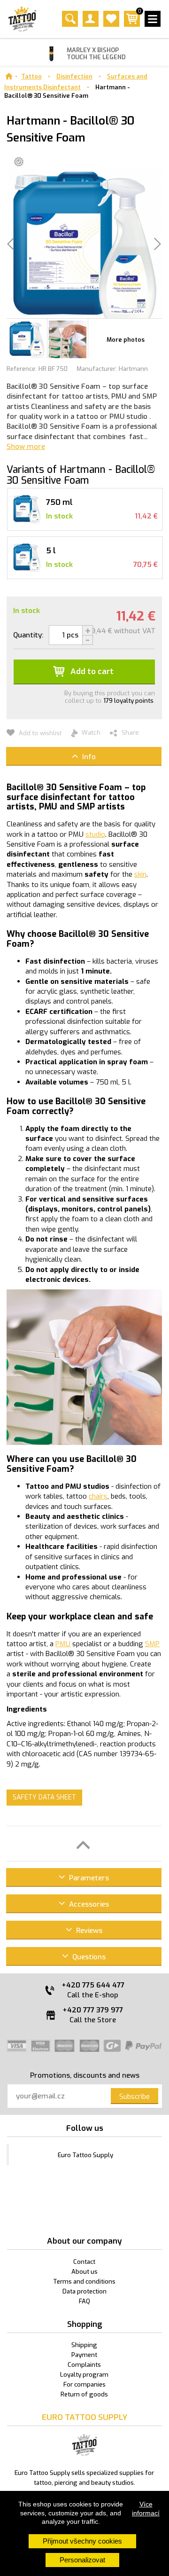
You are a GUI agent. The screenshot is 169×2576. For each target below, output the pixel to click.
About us (84, 2272)
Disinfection (74, 76)
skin (140, 874)
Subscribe (134, 2097)
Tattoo (31, 76)
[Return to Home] (9, 76)
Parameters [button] (88, 1878)
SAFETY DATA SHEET (44, 1797)
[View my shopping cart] (132, 25)
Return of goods (84, 2394)
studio (95, 834)
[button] (84, 1844)
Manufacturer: (97, 369)
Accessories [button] (88, 1904)
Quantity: (28, 635)
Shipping (84, 2345)
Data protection (84, 2291)
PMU (63, 1644)
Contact (84, 2262)
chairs (98, 1496)
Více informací (146, 2508)
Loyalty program (84, 2375)
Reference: (22, 369)
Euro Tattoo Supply (85, 2155)
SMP (152, 1644)
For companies (84, 2384)
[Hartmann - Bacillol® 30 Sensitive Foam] (27, 338)
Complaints (84, 2365)
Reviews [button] (88, 1931)
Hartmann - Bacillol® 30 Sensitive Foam (67, 92)
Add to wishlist (39, 733)
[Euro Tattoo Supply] (22, 19)
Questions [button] (88, 1957)
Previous (17, 341)
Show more (26, 447)
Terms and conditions (84, 2281)
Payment (84, 2355)
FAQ (84, 2301)
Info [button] (88, 757)
